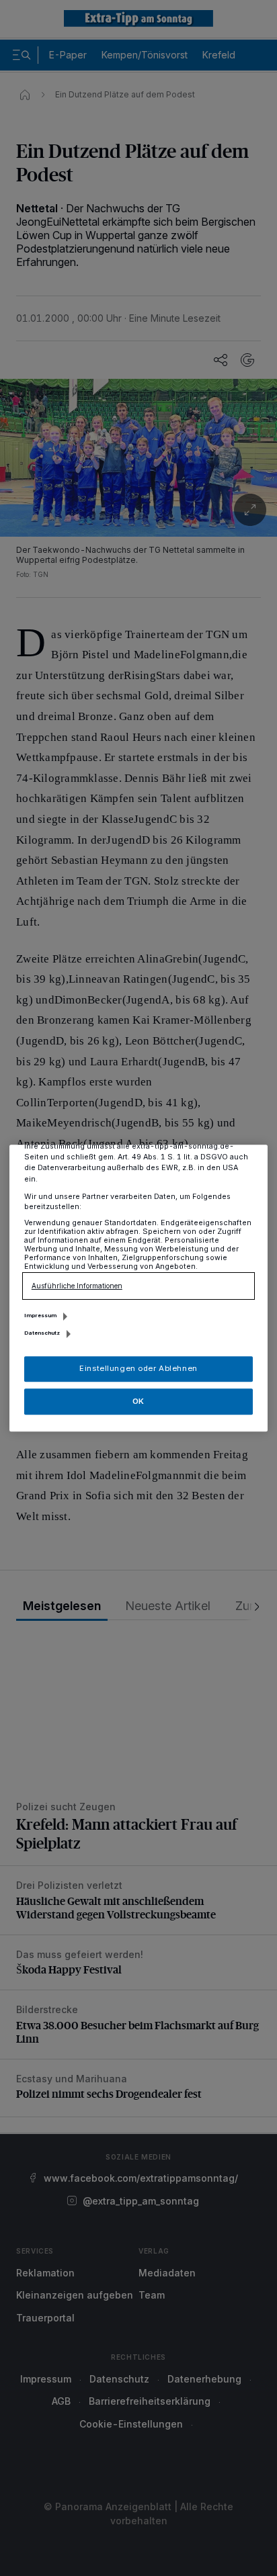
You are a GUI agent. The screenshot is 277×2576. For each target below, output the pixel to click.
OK (138, 1401)
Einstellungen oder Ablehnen (138, 1368)
